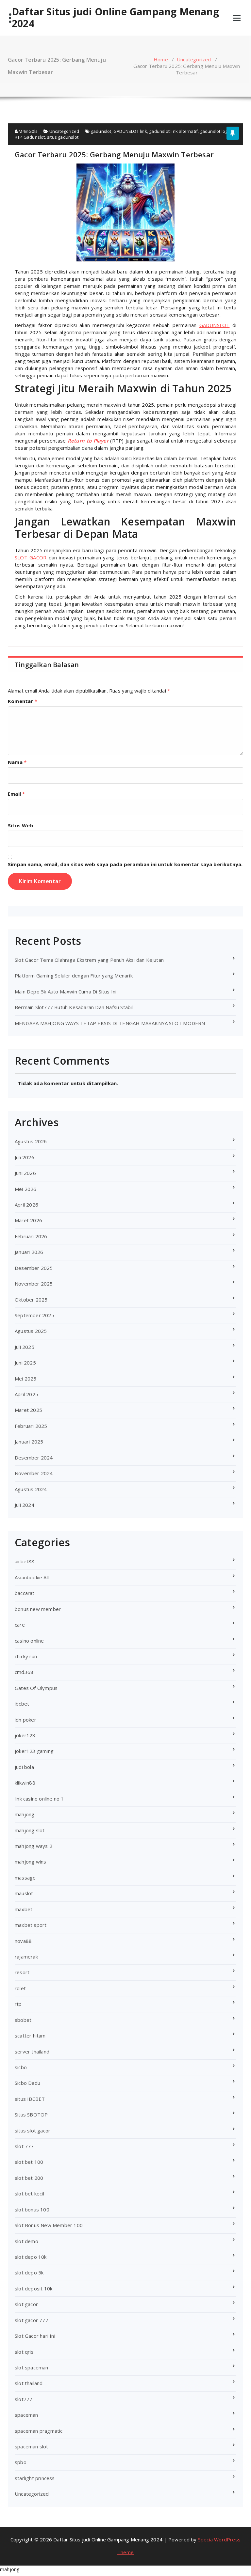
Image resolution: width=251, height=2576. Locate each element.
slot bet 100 (29, 2162)
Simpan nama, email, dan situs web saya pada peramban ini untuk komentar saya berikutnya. (125, 864)
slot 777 (24, 2146)
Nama (17, 762)
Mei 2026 (26, 1189)
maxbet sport (31, 1925)
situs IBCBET (30, 2099)
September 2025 (34, 1315)
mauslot (24, 1893)
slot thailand (29, 2383)
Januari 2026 (29, 1252)
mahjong (25, 1814)
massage (25, 1878)
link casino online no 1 (39, 1799)
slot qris (24, 2352)
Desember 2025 (34, 1268)
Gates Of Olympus (36, 1688)
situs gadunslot (63, 137)
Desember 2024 (34, 1458)
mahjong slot (30, 1830)
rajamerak (26, 1957)
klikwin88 (25, 1783)
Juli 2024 (25, 1505)
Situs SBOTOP (31, 2115)
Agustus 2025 (31, 1331)
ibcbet (22, 1704)
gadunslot (101, 131)
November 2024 (34, 1473)
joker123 (25, 1735)
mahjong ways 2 (33, 1846)
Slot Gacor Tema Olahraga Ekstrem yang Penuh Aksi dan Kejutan (89, 960)
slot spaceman (32, 2367)
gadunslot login (216, 131)
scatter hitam (30, 2036)
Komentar (23, 701)
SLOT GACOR (31, 557)
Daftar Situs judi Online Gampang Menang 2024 (115, 18)
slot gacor (26, 2304)
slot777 (24, 2399)
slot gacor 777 (32, 2320)
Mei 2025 (26, 1379)
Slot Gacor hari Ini (35, 2336)
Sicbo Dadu (27, 2083)
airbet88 (25, 1561)
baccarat (25, 1593)
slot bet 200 (29, 2178)
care (20, 1625)
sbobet (23, 2020)
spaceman (26, 2415)
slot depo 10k (31, 2257)
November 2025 (34, 1284)
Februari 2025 (31, 1426)
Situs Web (21, 825)
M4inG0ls (28, 131)
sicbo (21, 2067)
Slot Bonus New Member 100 (49, 2225)
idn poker (25, 1720)
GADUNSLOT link (130, 131)
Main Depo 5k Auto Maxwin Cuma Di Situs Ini (66, 991)
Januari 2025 (29, 1442)
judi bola (24, 1767)
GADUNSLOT (215, 325)
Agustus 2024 (31, 1489)
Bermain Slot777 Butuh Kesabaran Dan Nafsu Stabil (74, 1007)
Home (161, 59)
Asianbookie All (32, 1577)
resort (22, 1972)
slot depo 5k (29, 2272)
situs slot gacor (33, 2131)
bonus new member (38, 1609)
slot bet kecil (29, 2194)
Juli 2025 (25, 1347)
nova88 (23, 1941)
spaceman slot (32, 2446)
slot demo (26, 2241)
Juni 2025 (25, 1363)
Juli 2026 (25, 1157)
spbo (21, 2462)
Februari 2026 (31, 1236)
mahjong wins (30, 1862)
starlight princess (35, 2478)
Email (16, 794)
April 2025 (26, 1394)
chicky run (26, 1656)
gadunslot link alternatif (173, 131)
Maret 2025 (28, 1410)
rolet (20, 1988)
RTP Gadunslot (30, 137)
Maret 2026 (28, 1220)
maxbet (24, 1909)
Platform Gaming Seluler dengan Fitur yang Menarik (74, 976)
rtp (18, 2004)
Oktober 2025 (31, 1300)
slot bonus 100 (32, 2209)
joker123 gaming (34, 1751)
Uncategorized (194, 59)
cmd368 (24, 1672)
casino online (29, 1641)
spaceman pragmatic (39, 2431)
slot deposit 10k (33, 2288)
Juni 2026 (25, 1173)
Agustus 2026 (31, 1141)
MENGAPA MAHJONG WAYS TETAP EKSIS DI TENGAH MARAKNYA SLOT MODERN (110, 1023)
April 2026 (26, 1205)
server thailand (32, 2052)
